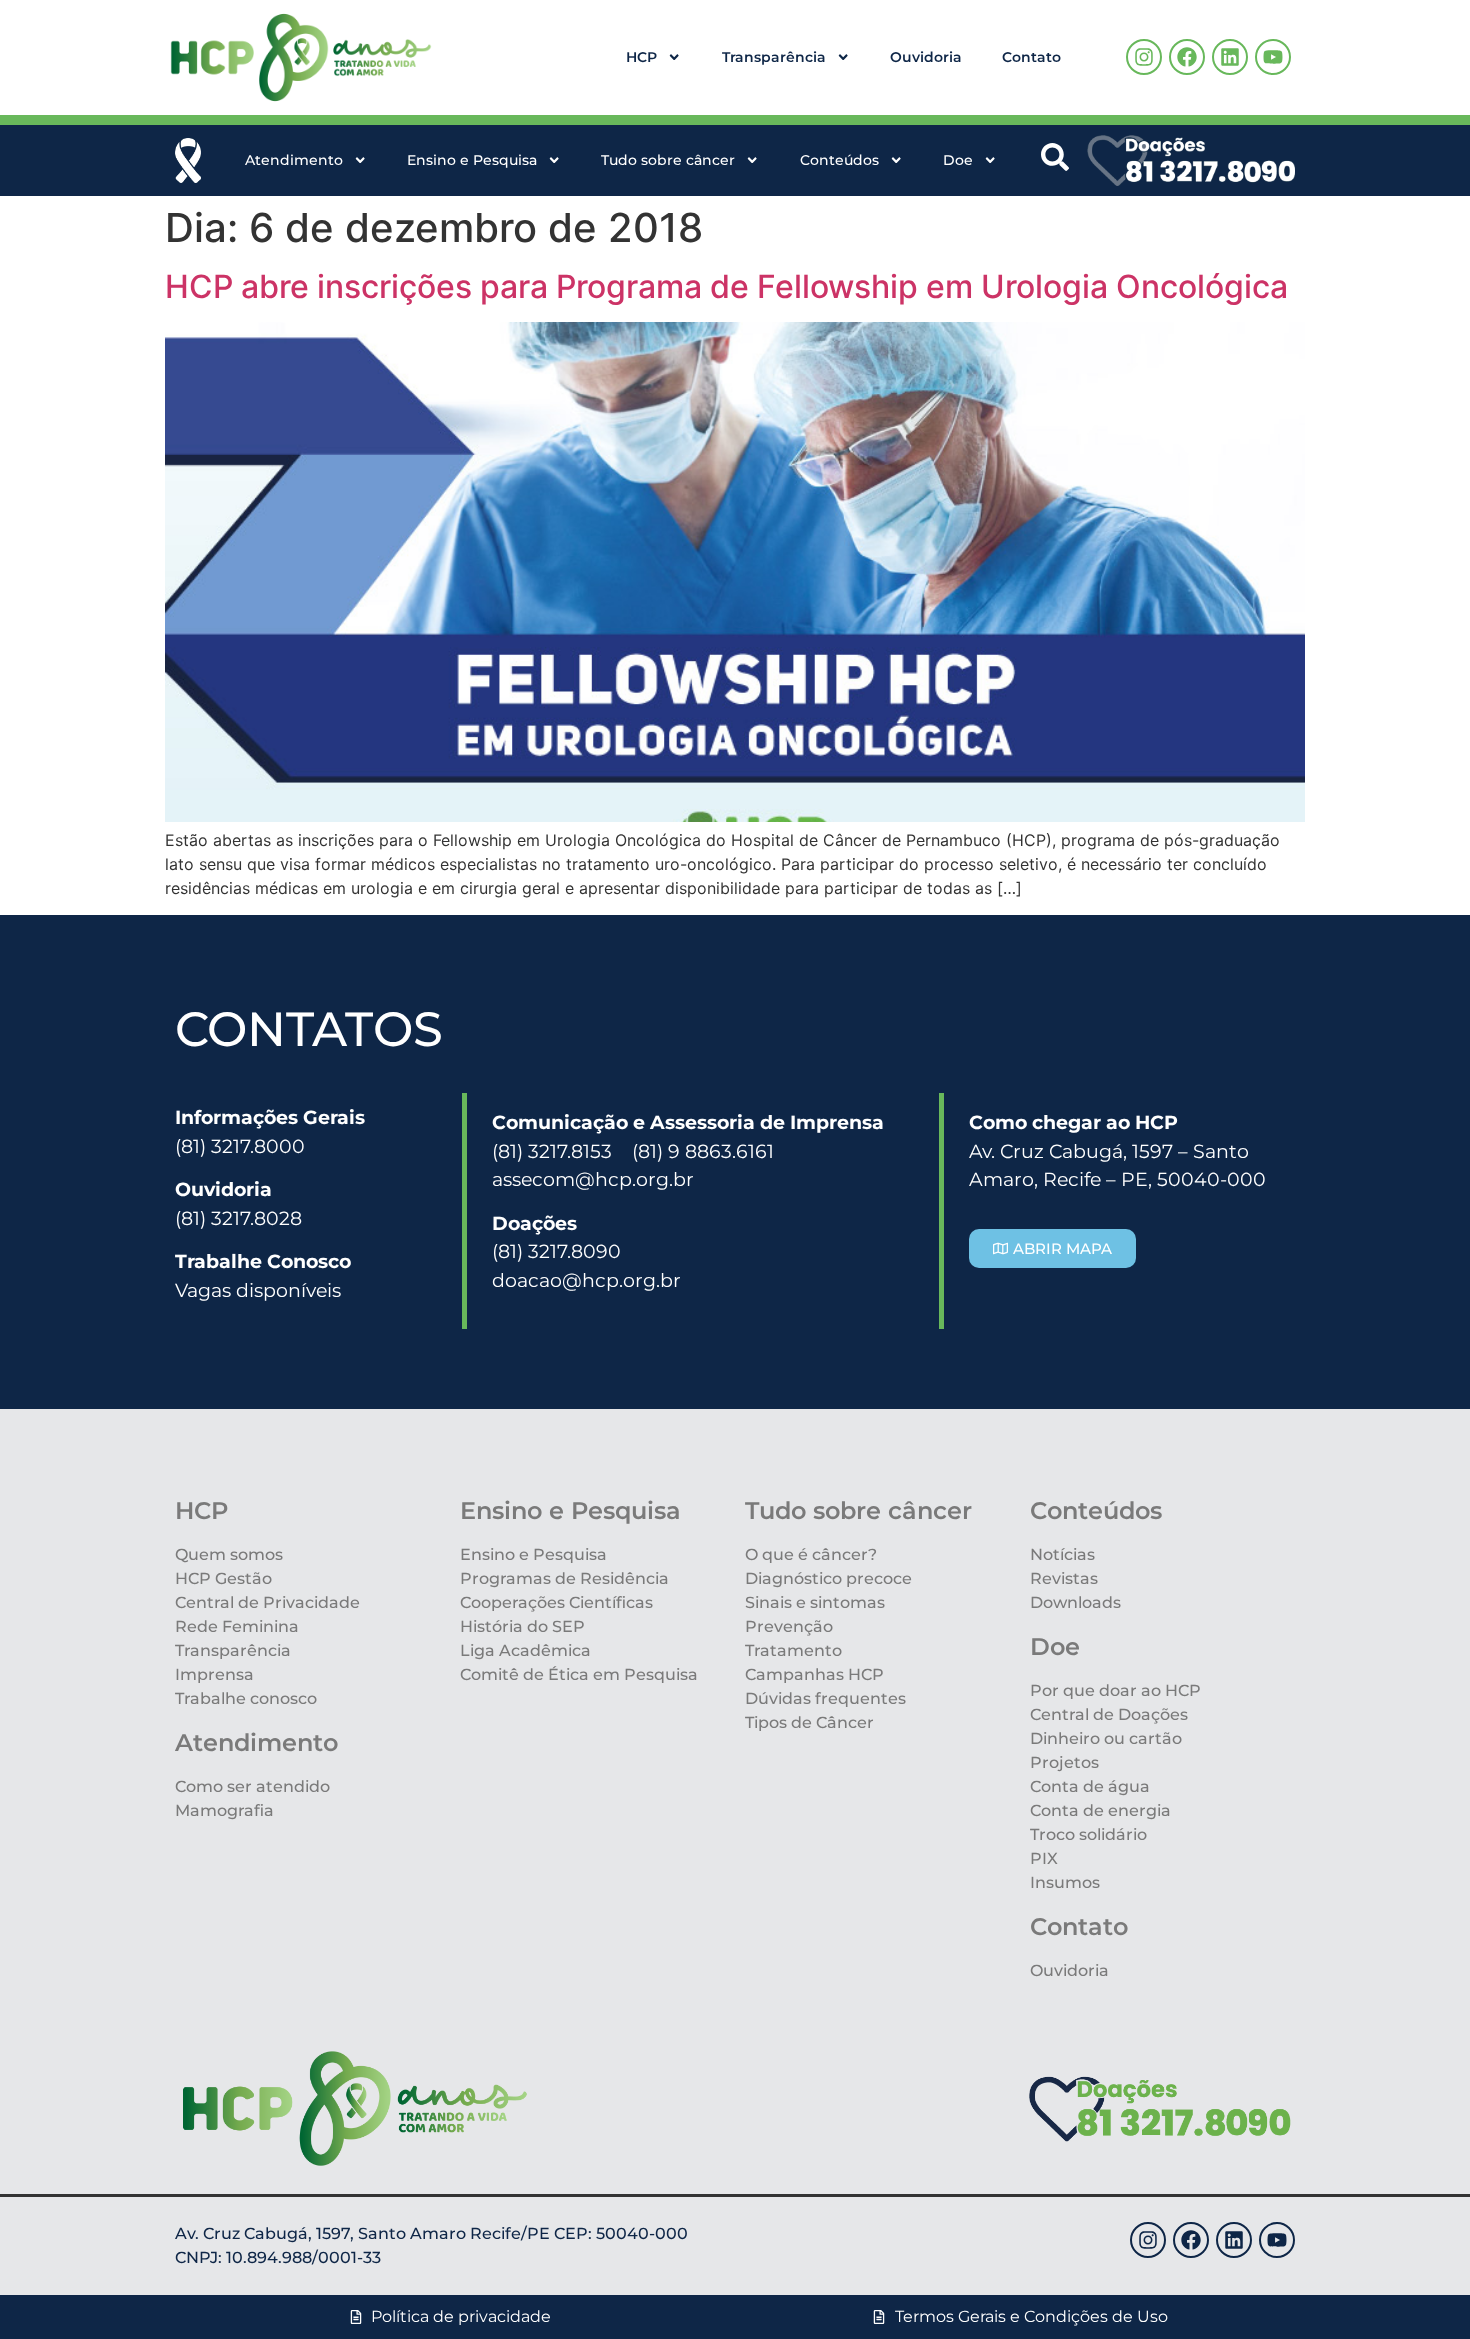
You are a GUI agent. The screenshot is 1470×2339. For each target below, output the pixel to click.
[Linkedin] (1230, 57)
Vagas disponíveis (258, 1290)
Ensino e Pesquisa (472, 160)
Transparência (774, 57)
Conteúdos (839, 160)
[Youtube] (1273, 57)
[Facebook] (1187, 57)
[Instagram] (1144, 57)
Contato (1031, 57)
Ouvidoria (926, 57)
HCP (641, 57)
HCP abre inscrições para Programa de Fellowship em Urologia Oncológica (726, 286)
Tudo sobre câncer (668, 160)
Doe (958, 160)
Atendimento (294, 160)
